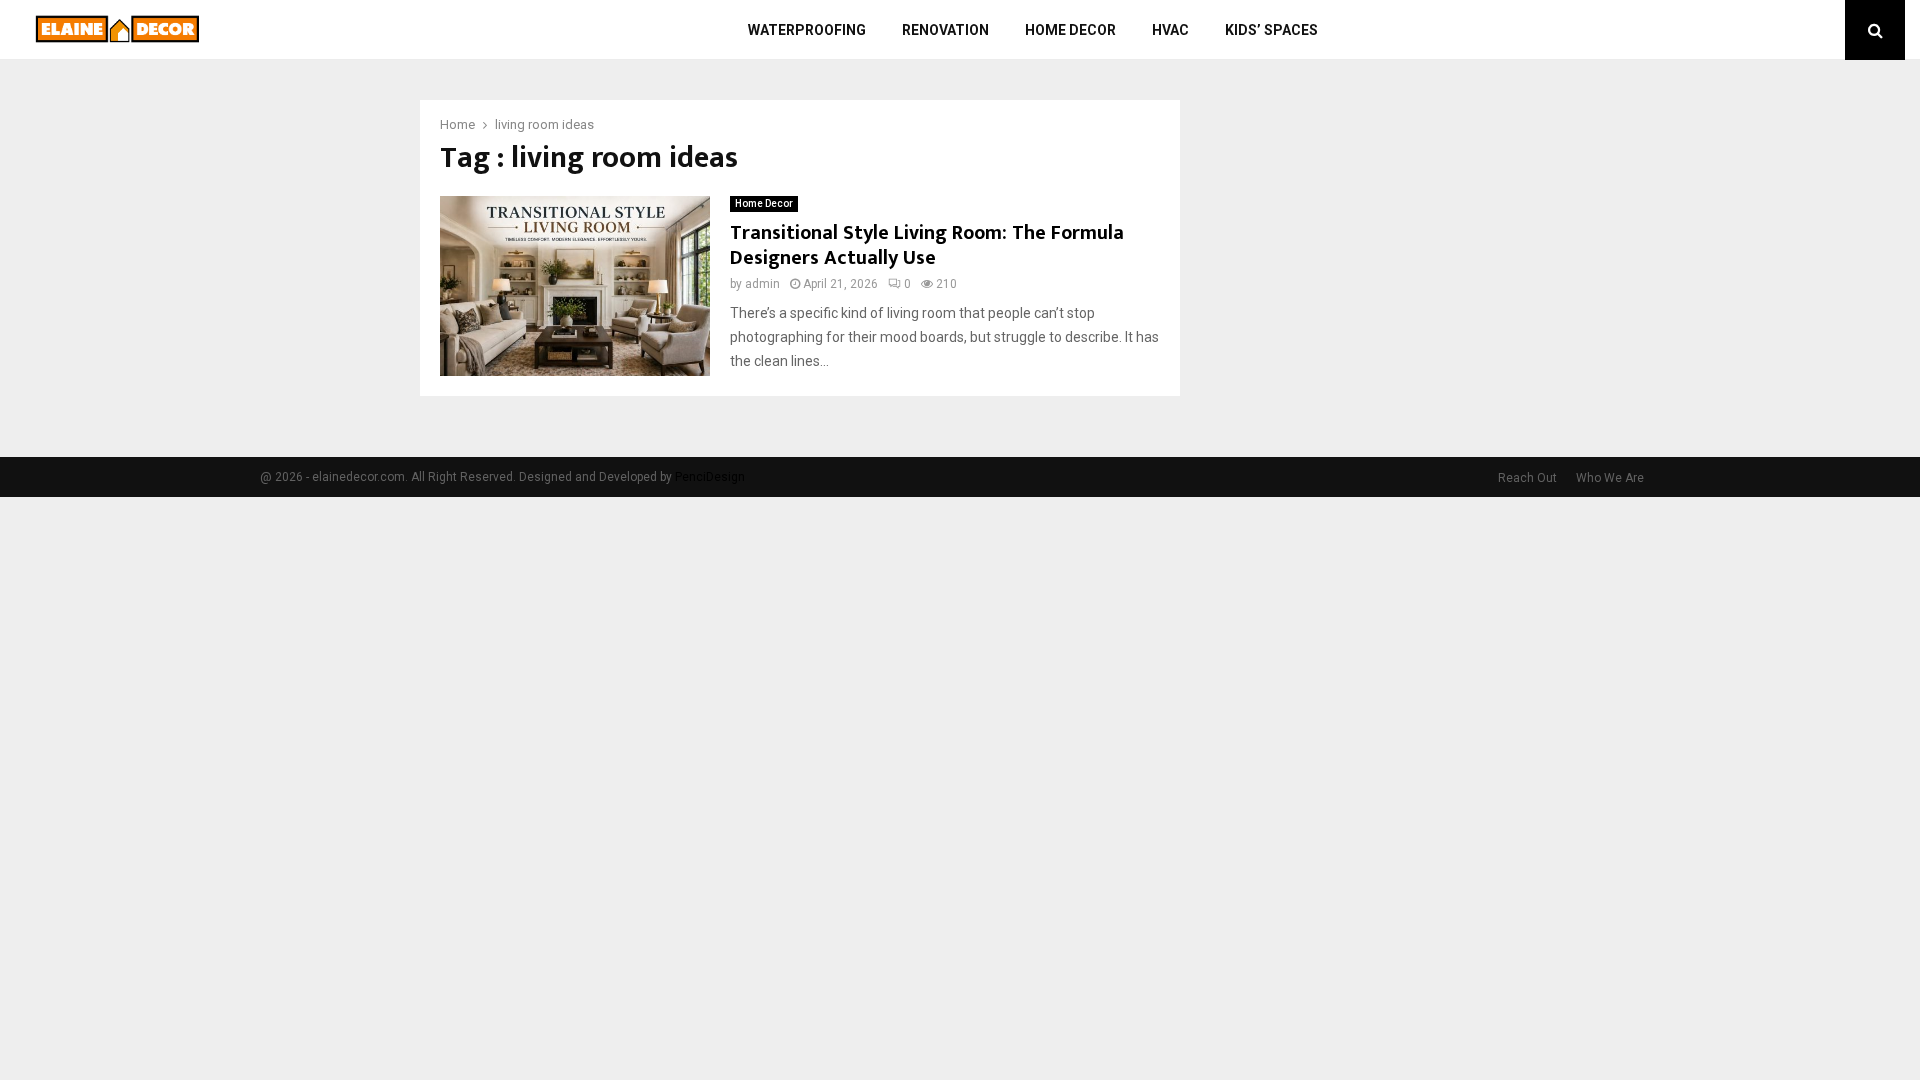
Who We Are (1610, 478)
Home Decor (1070, 30)
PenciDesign (710, 477)
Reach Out (1527, 478)
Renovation (945, 30)
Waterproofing (807, 30)
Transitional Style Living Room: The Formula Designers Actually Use (927, 245)
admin (762, 284)
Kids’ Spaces (1271, 30)
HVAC (1170, 30)
